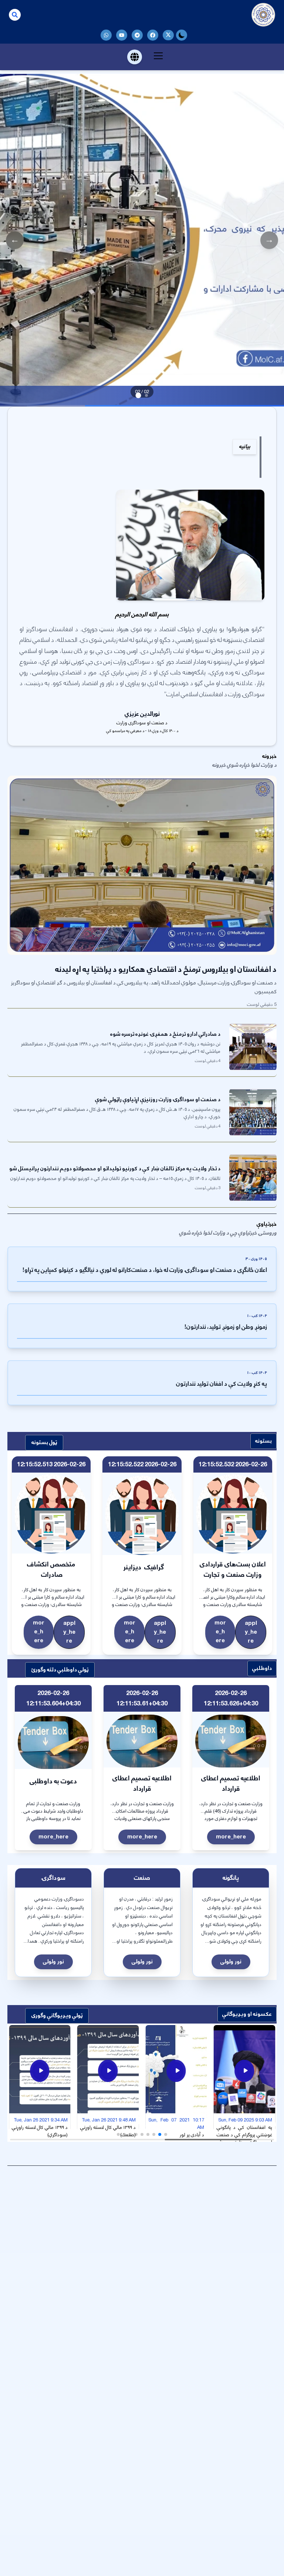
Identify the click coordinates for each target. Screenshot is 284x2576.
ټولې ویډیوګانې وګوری (57, 2016)
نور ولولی (231, 1962)
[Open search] (15, 15)
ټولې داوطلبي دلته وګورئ (60, 1670)
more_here (220, 1632)
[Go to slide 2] (138, 395)
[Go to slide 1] (146, 396)
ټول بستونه (44, 1442)
